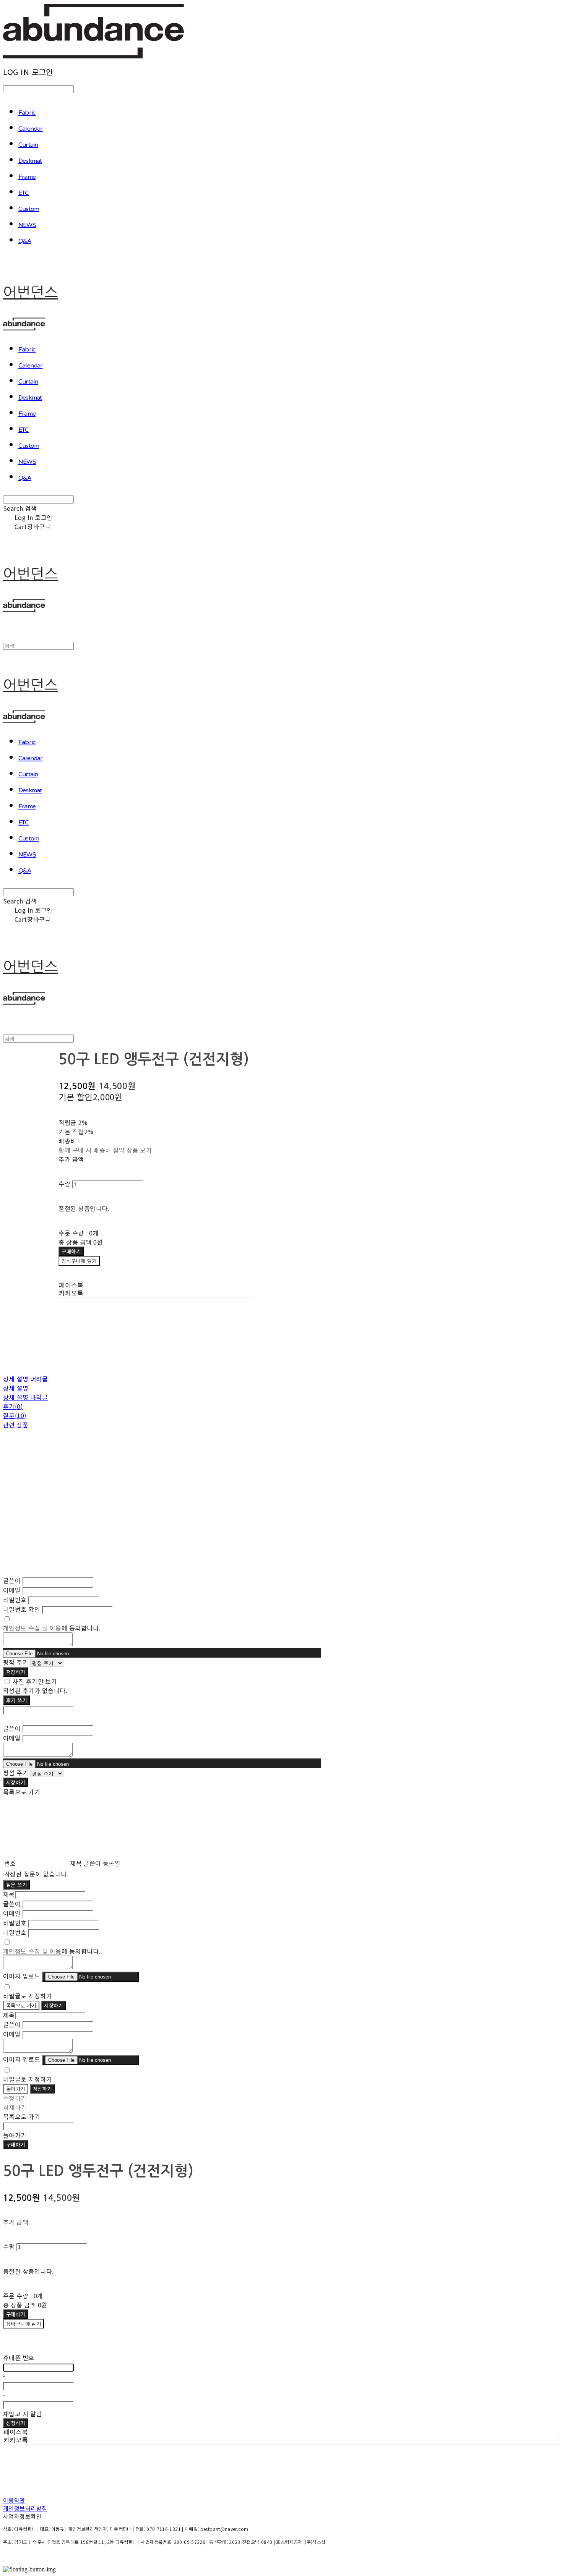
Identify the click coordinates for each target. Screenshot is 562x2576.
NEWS (27, 225)
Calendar (31, 129)
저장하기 (16, 1672)
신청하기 (16, 2423)
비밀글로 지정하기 (28, 1996)
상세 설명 (16, 1388)
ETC (24, 193)
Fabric (27, 113)
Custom (29, 209)
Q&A (25, 241)
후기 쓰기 (16, 1700)
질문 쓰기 (16, 1885)
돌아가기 (16, 2089)
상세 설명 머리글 (25, 1379)
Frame (27, 177)
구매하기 (16, 2145)
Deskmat (30, 161)
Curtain (28, 145)
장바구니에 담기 (24, 2324)
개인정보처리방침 (25, 2508)
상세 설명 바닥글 (25, 1397)
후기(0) (13, 1406)
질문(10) (15, 1415)
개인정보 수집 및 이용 (32, 1628)
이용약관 (14, 2500)
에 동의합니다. (52, 1628)
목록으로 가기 (21, 2005)
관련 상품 (16, 1425)
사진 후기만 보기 (35, 1681)
